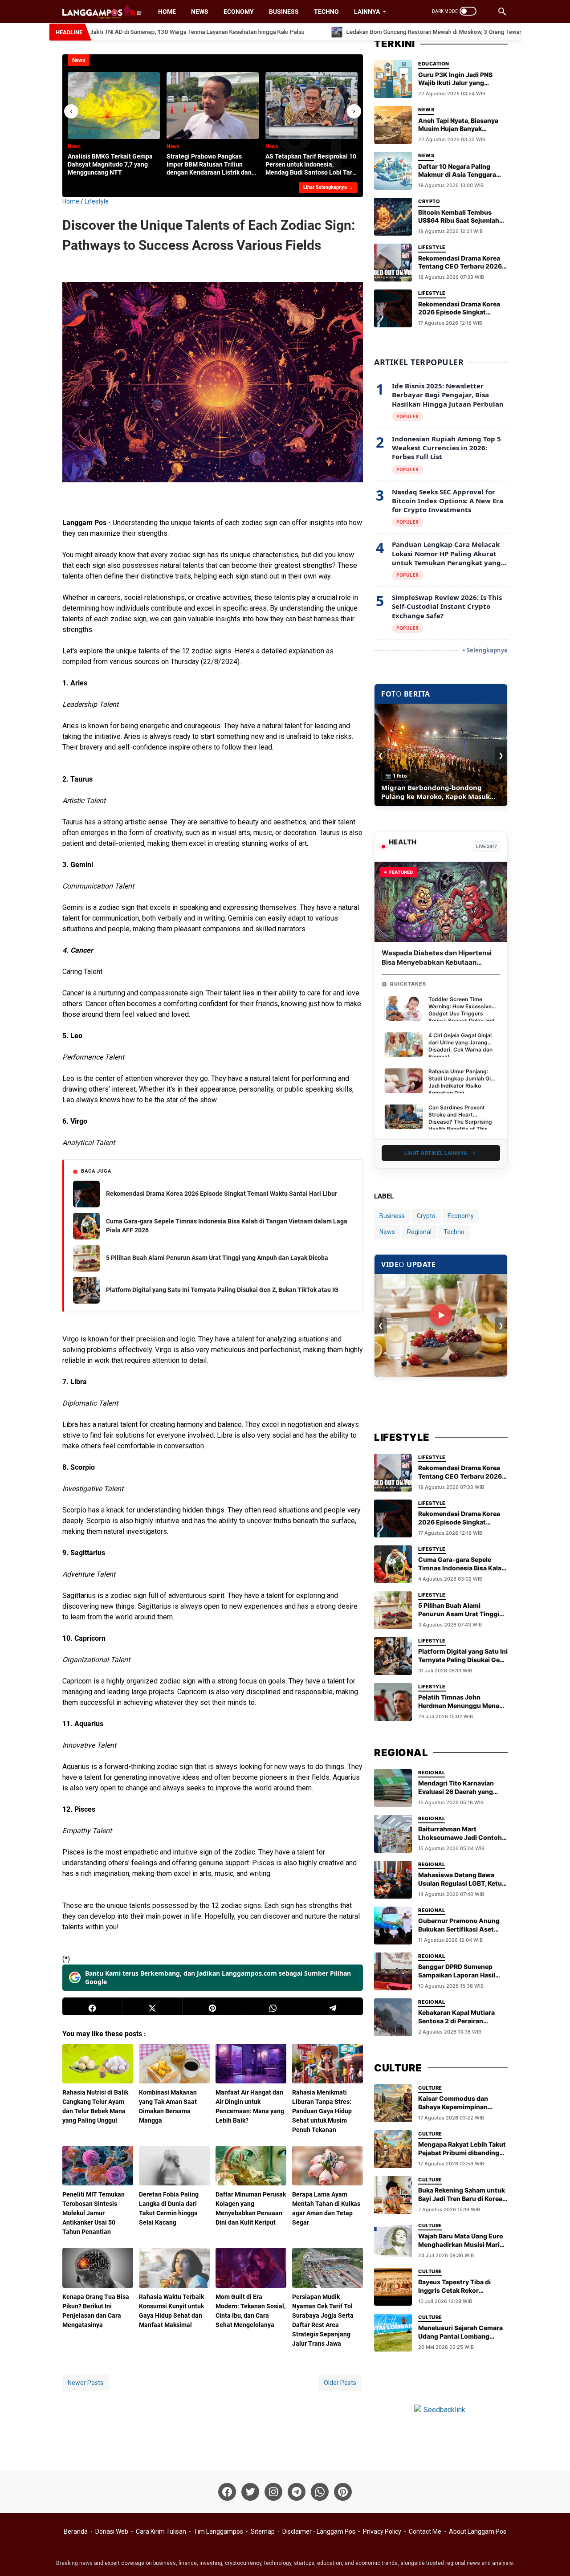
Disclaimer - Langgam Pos (319, 2531)
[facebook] (92, 2006)
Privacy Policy (382, 2531)
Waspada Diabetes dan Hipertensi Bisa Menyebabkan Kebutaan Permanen (437, 962)
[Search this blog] (502, 12)
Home (167, 12)
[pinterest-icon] (343, 2492)
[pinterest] (213, 2006)
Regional (419, 1232)
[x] (153, 2006)
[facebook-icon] (227, 2492)
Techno (326, 12)
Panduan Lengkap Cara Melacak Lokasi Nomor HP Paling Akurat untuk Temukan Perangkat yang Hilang (446, 553)
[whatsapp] (273, 2006)
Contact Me (425, 2531)
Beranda (76, 2531)
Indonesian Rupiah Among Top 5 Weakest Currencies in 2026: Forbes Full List (446, 448)
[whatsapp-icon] (320, 2492)
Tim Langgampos (218, 2531)
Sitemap (263, 2531)
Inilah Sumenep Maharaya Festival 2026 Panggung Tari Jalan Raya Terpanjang (440, 792)
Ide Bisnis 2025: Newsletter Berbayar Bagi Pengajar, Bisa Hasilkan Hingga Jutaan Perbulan (448, 395)
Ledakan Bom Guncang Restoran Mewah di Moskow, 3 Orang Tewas (396, 32)
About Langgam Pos (478, 2531)
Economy (239, 12)
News (200, 12)
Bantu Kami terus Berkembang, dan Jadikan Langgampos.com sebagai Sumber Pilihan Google (218, 1978)
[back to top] (552, 2556)
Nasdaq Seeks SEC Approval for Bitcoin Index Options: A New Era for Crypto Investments (448, 501)
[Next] (354, 111)
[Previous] (71, 111)
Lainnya (367, 12)
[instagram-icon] (273, 2492)
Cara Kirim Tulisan (161, 2531)
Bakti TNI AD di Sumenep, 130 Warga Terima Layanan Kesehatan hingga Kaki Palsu (159, 32)
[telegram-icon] (297, 2492)
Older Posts (340, 2383)
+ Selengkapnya (485, 650)
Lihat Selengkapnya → (328, 187)
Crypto (426, 1216)
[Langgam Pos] (102, 12)
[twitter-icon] (250, 2492)
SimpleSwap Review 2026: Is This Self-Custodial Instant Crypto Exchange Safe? (447, 606)
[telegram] (333, 2006)
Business (284, 12)
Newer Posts (85, 2383)
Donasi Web (112, 2531)
